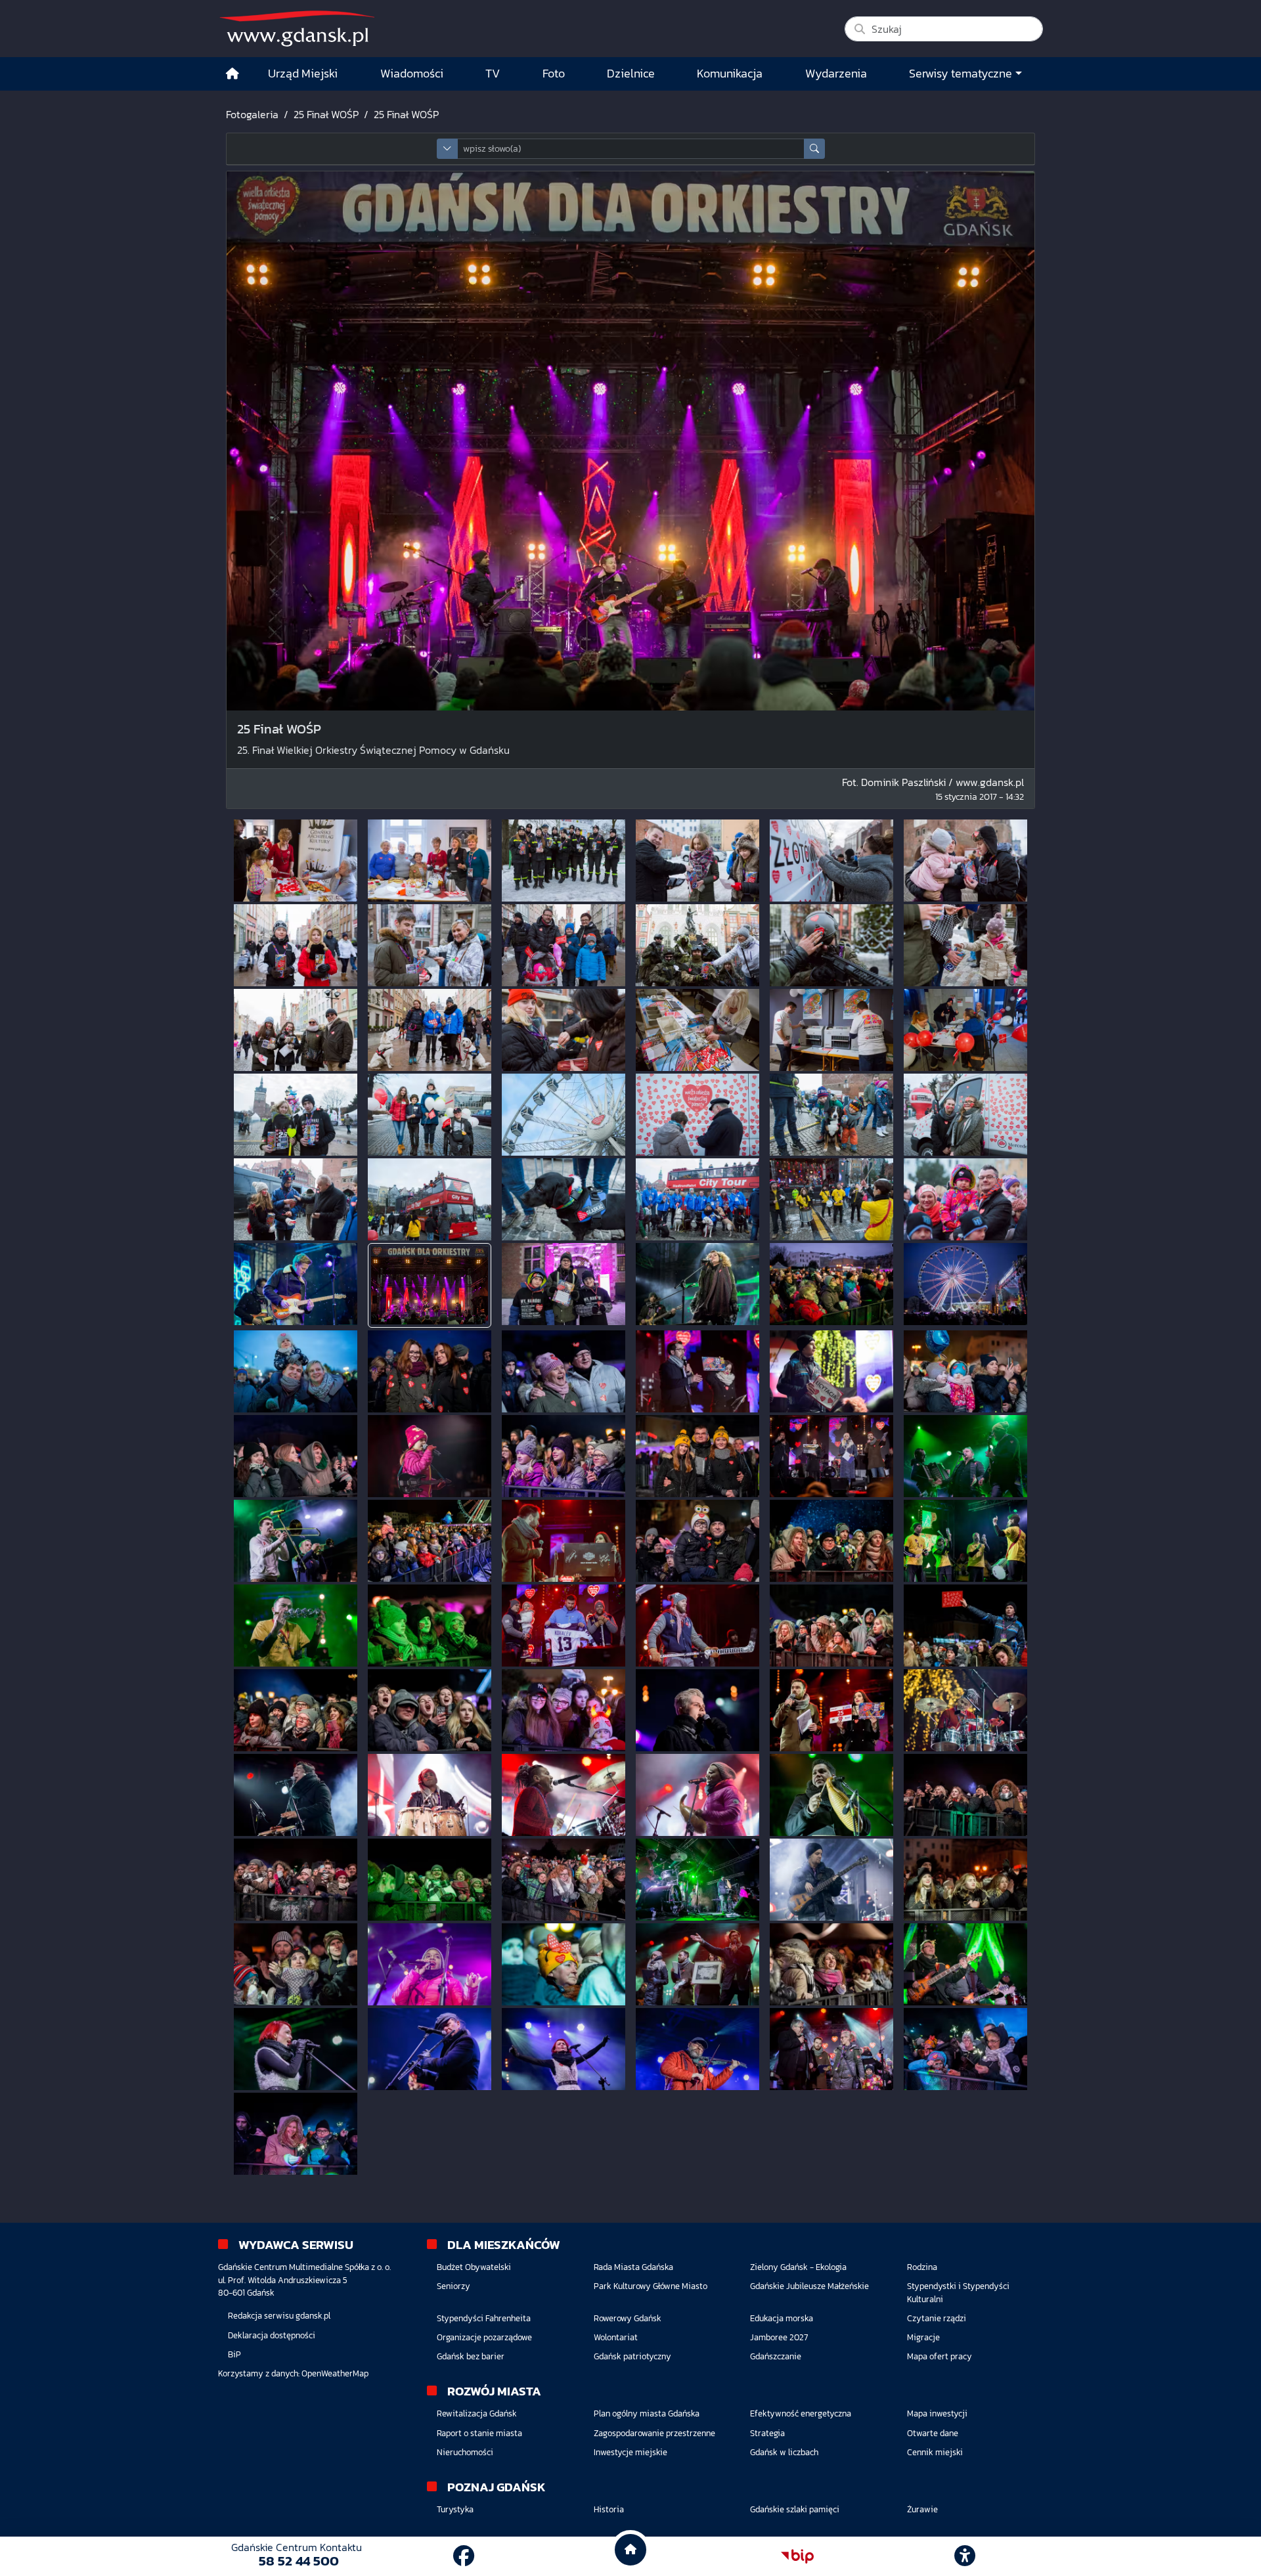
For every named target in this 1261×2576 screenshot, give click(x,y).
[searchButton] (814, 149)
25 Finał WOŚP (326, 114)
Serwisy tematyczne (961, 74)
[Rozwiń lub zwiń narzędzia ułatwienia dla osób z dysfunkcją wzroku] (965, 2556)
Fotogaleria (252, 114)
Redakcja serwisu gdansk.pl (279, 2316)
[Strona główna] (232, 74)
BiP (234, 2354)
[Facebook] (464, 2556)
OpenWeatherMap (335, 2373)
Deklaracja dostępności (272, 2335)
